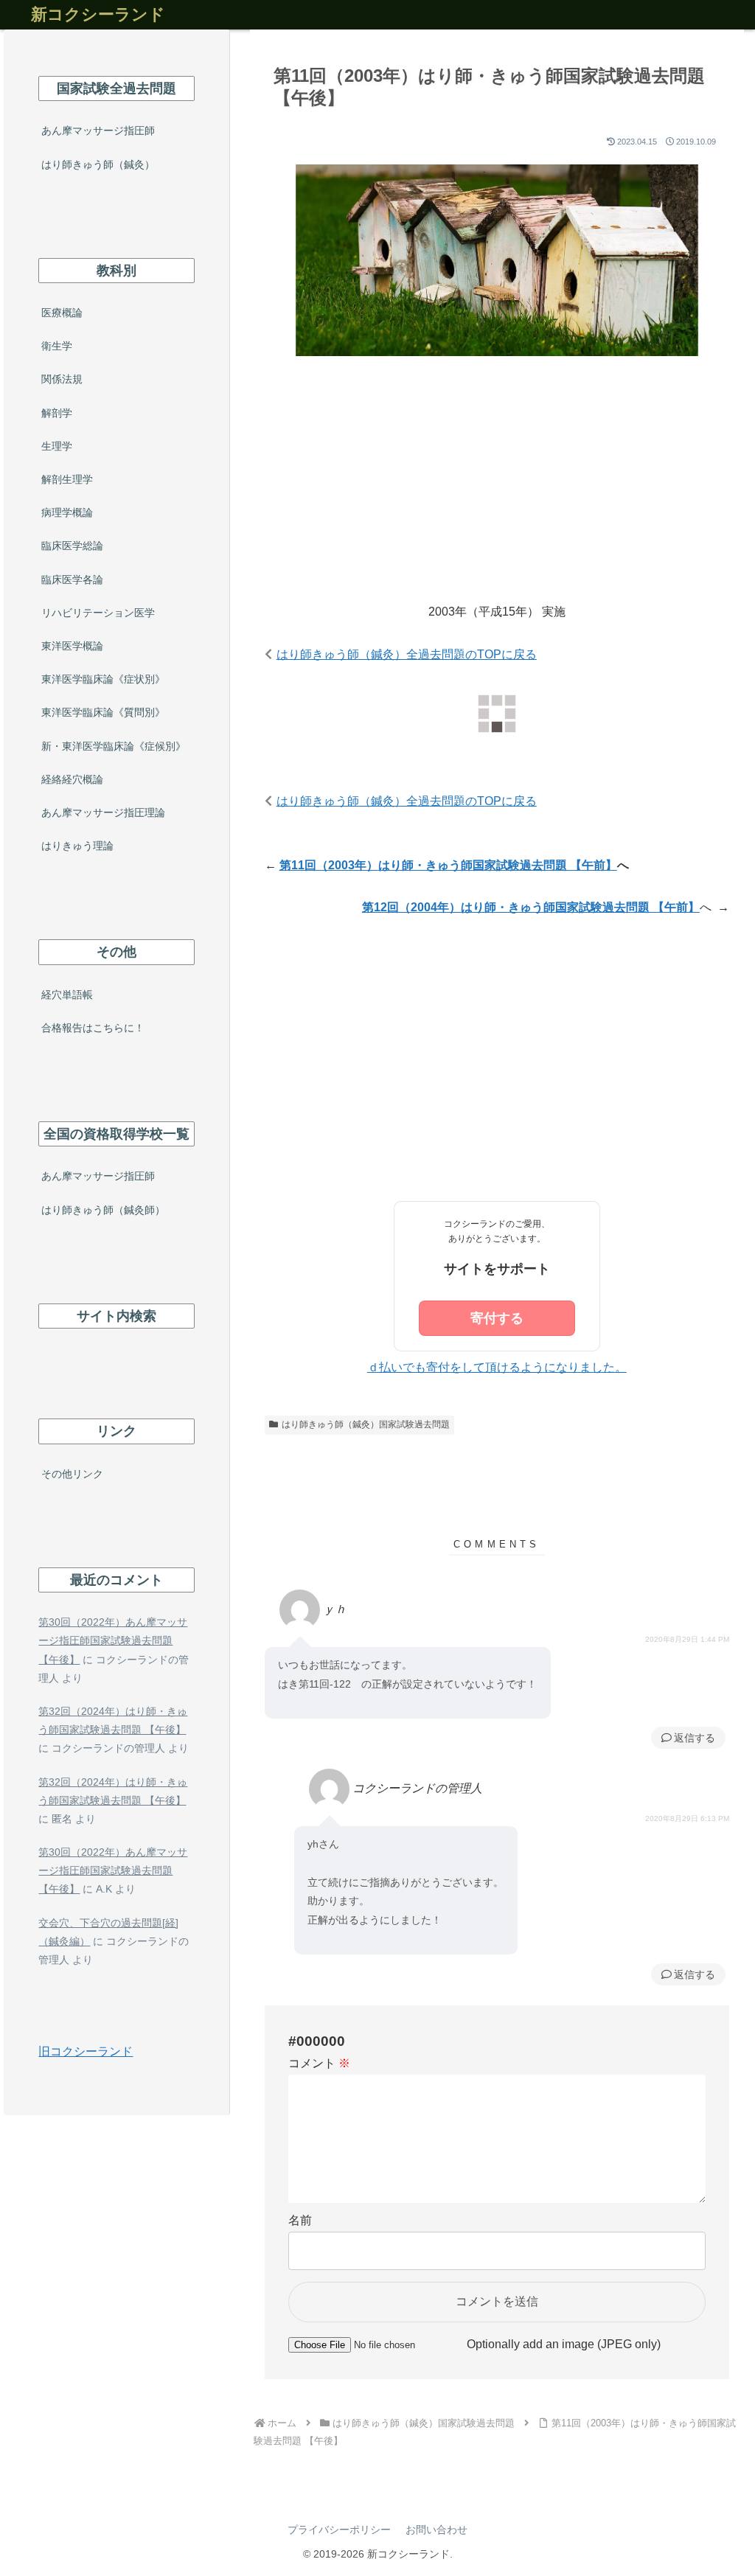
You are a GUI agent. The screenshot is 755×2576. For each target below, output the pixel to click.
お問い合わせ (436, 2530)
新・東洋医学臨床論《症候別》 (114, 746)
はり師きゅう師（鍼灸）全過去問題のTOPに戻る (407, 654)
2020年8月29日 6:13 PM (687, 1818)
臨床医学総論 (72, 546)
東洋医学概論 (72, 646)
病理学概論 (67, 512)
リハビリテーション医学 (98, 613)
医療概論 (62, 313)
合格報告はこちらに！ (93, 1028)
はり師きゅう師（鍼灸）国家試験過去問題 (366, 1424)
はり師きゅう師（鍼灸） (98, 164)
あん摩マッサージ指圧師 (98, 130)
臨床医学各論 (72, 579)
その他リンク (72, 1474)
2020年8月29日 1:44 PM (687, 1639)
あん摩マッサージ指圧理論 (103, 812)
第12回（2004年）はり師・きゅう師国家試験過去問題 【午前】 (531, 907)
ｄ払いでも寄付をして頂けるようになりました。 (497, 1367)
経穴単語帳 (67, 995)
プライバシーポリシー (339, 2530)
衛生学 (57, 346)
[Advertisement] (497, 492)
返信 (684, 1738)
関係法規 (62, 379)
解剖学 (57, 413)
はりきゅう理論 (77, 846)
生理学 (57, 446)
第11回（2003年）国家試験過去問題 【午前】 (448, 865)
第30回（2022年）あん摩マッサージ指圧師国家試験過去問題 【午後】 (113, 1640)
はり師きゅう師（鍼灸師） (103, 1210)
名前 (300, 2220)
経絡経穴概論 (72, 779)
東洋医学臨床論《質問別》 (103, 712)
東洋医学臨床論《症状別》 (103, 679)
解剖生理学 (67, 479)
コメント (319, 2063)
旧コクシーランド (86, 2051)
